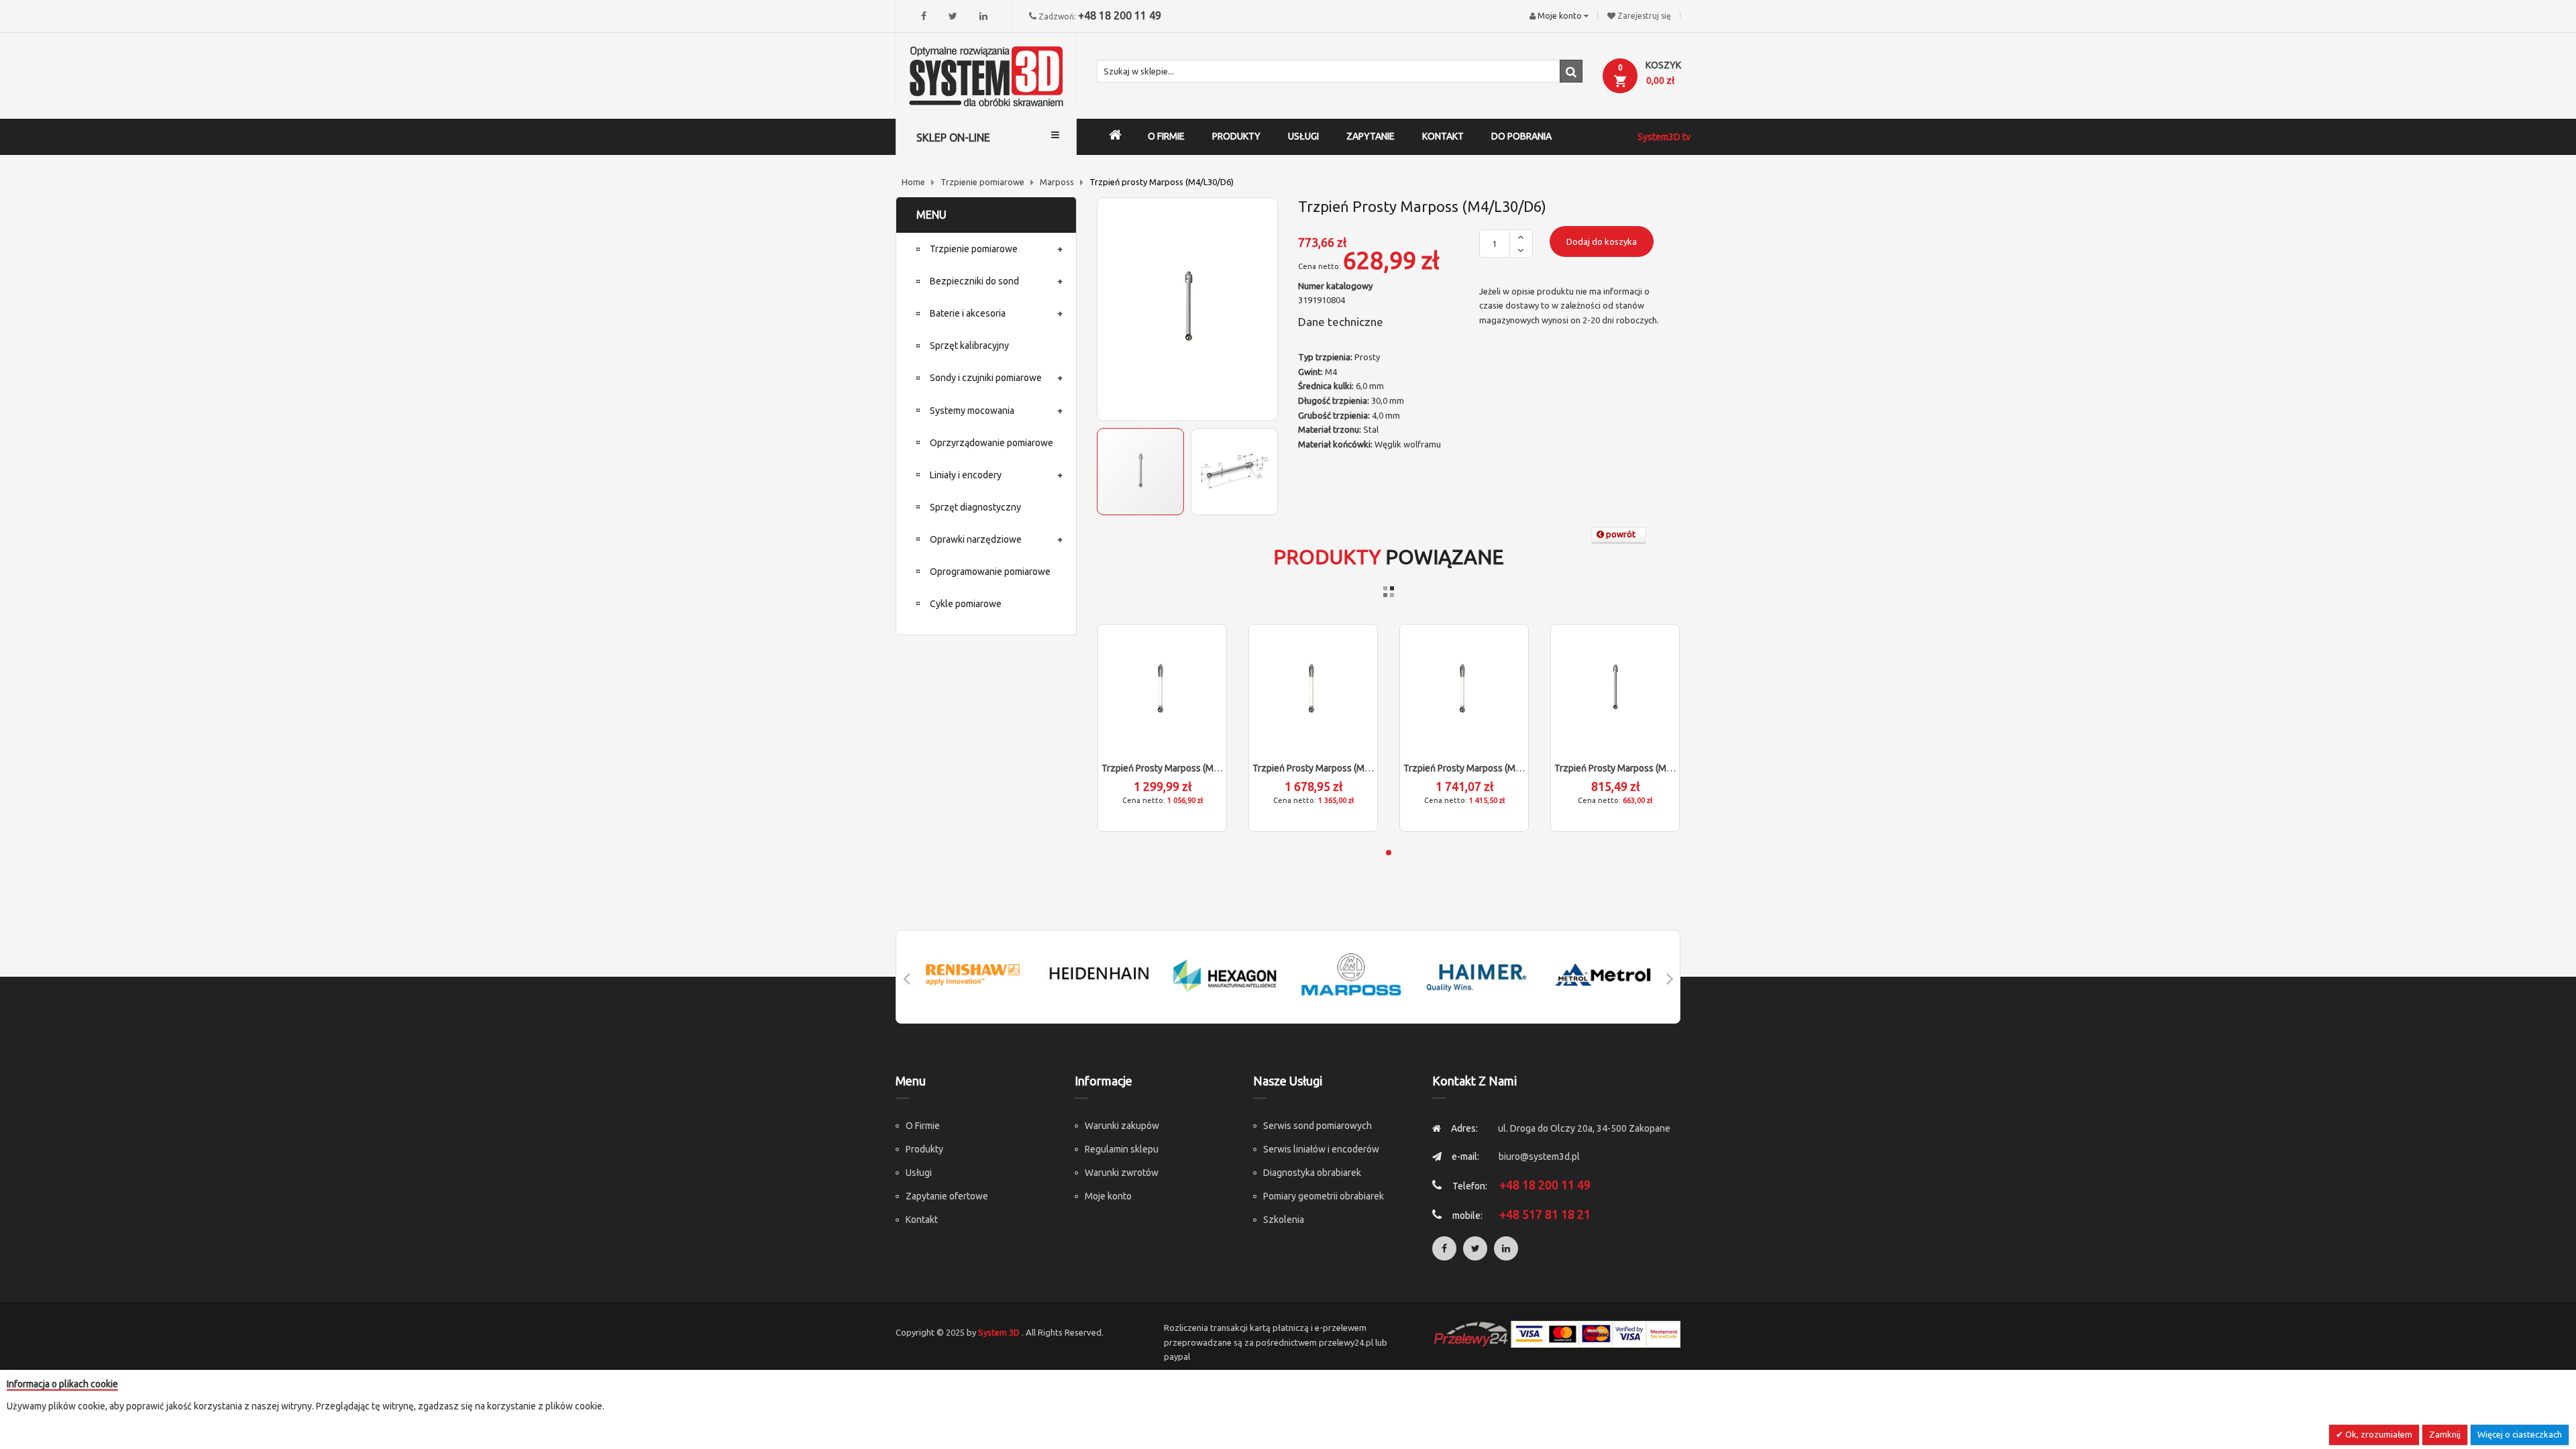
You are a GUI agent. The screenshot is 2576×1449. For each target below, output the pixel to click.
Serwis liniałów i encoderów (1321, 1149)
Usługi (919, 1173)
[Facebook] (924, 16)
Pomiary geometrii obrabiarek (1324, 1196)
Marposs (1057, 182)
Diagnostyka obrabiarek (1312, 1173)
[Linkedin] (983, 16)
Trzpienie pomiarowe (982, 182)
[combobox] (1340, 71)
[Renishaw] (973, 974)
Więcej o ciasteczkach (2520, 1434)
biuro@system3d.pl (1539, 1157)
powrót (1620, 534)
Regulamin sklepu (1122, 1149)
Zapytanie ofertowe (947, 1196)
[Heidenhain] (1099, 974)
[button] (1234, 472)
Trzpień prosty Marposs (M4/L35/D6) (1631, 768)
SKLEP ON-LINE (953, 138)
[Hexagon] (1225, 974)
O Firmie (923, 1126)
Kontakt (922, 1220)
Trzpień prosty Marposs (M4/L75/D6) (1179, 768)
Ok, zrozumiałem (2378, 1434)
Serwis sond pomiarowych (1318, 1126)
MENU (931, 215)
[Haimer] (1477, 974)
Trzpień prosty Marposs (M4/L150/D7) (1483, 768)
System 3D (999, 1332)
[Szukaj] (1571, 71)
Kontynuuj (1244, 1397)
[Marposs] (1351, 974)
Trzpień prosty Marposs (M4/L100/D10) (1335, 768)
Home (913, 182)
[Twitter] (953, 16)
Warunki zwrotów (1122, 1173)
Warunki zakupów (1122, 1126)
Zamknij (2445, 1434)
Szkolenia (1284, 1220)
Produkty (924, 1149)
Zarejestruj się (1644, 16)
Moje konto (1108, 1196)
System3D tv (1664, 137)
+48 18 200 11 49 (1120, 15)
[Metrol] (1603, 974)
